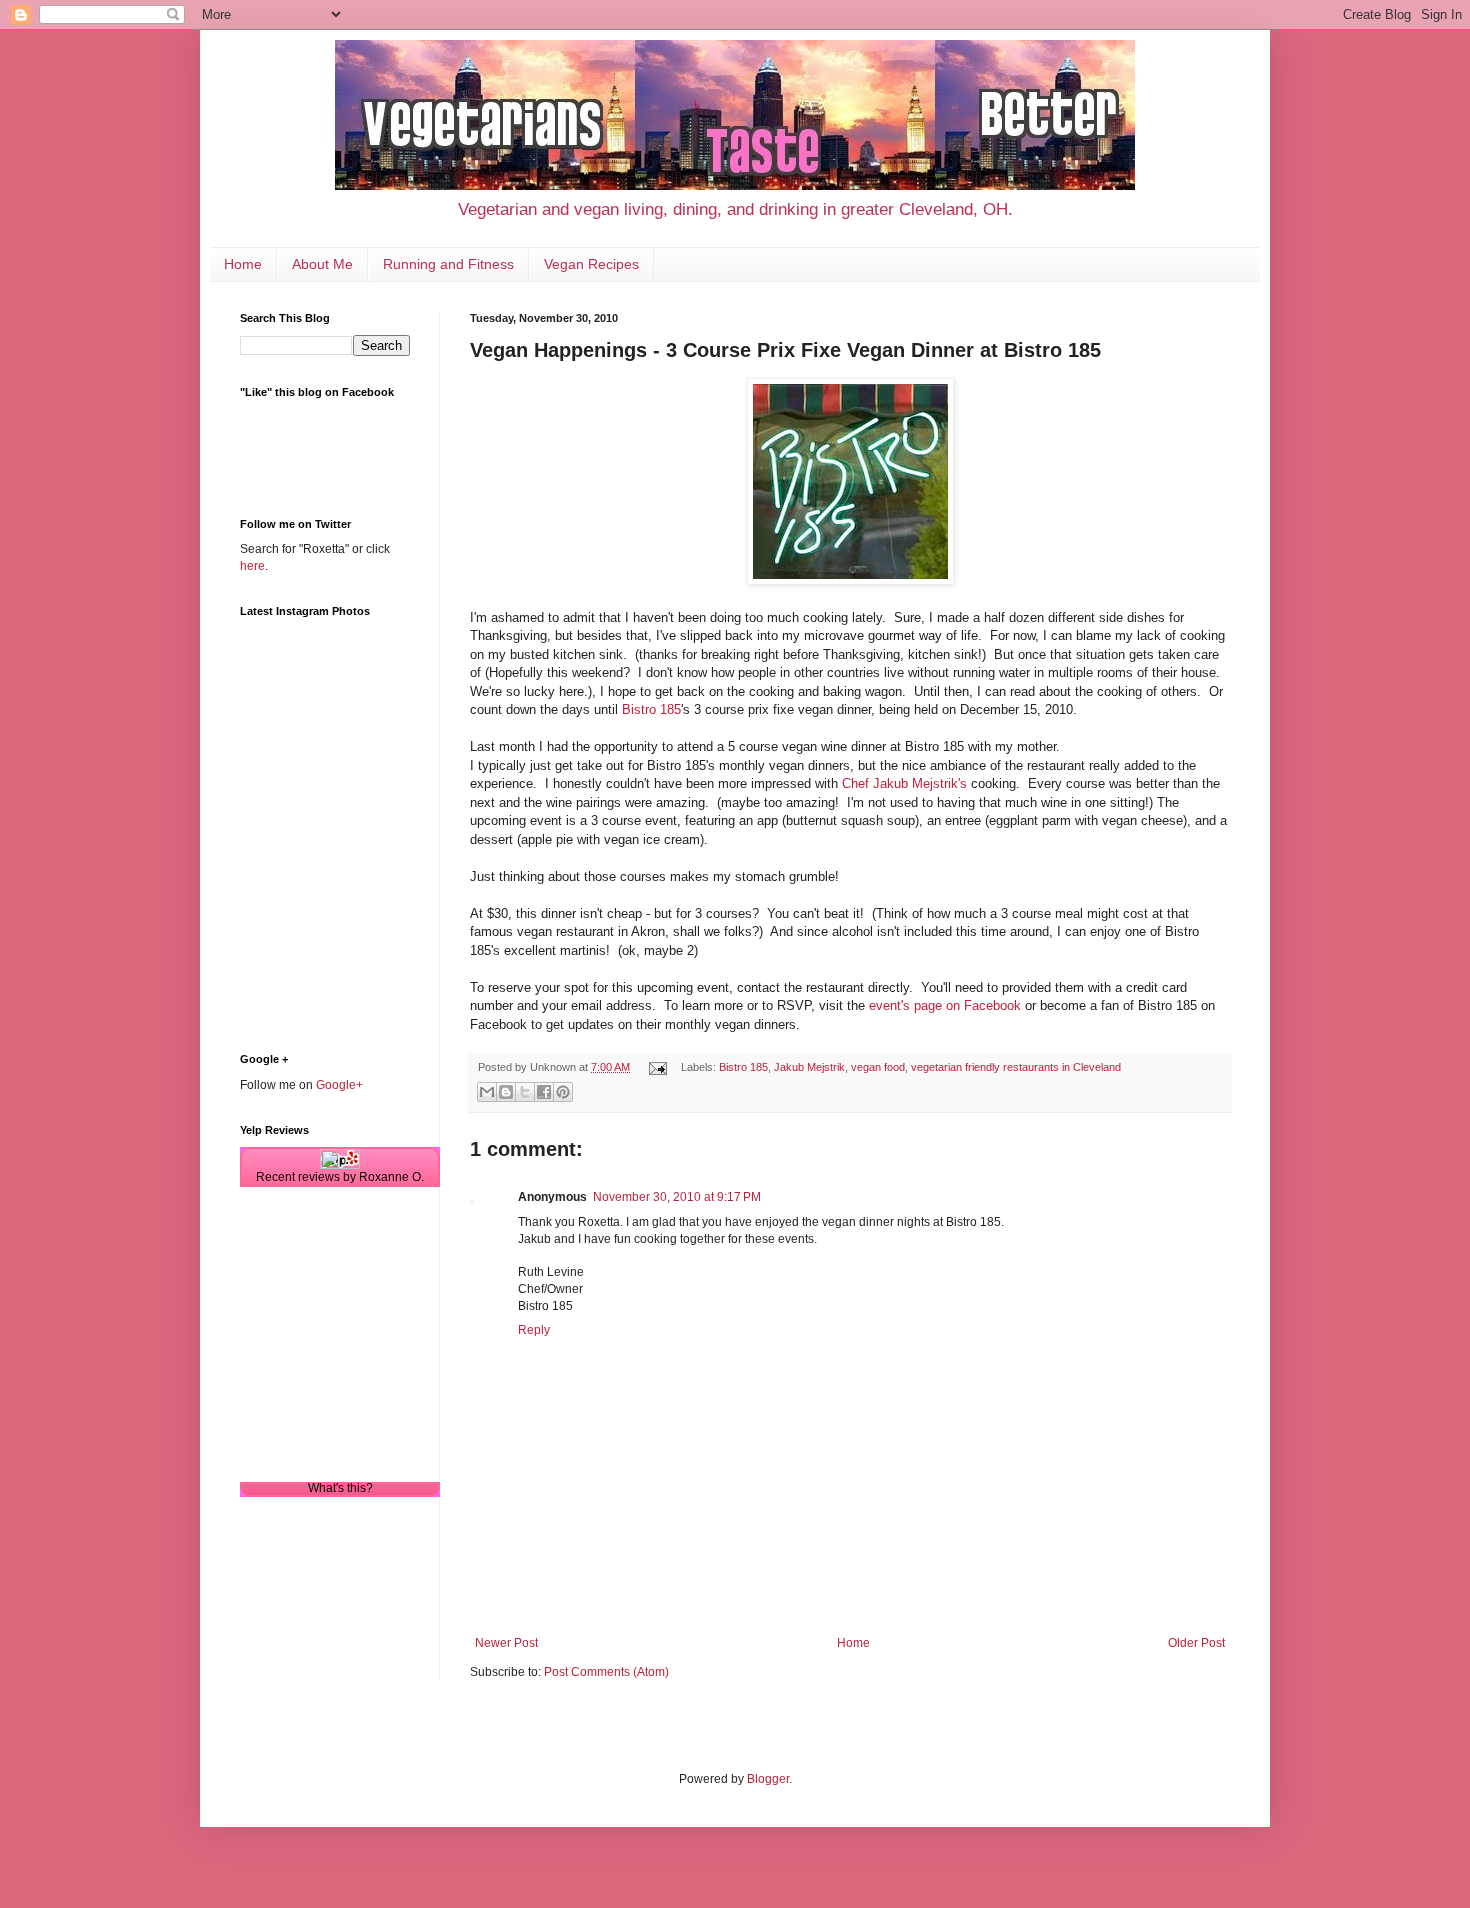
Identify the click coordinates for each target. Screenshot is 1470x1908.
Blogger (768, 1779)
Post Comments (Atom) (606, 1672)
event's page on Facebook (945, 1005)
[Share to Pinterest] (563, 1092)
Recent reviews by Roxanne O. (340, 1177)
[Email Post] (657, 1067)
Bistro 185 (651, 709)
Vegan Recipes (591, 264)
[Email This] (487, 1092)
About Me (322, 264)
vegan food (878, 1067)
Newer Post (506, 1643)
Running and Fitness (448, 264)
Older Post (1196, 1643)
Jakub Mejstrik (809, 1067)
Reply (534, 1330)
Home (243, 264)
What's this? (340, 1488)
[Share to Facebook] (544, 1092)
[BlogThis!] (506, 1092)
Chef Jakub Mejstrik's (904, 783)
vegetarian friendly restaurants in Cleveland (1016, 1067)
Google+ (339, 1085)
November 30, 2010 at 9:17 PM (677, 1197)
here (252, 566)
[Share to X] (525, 1092)
